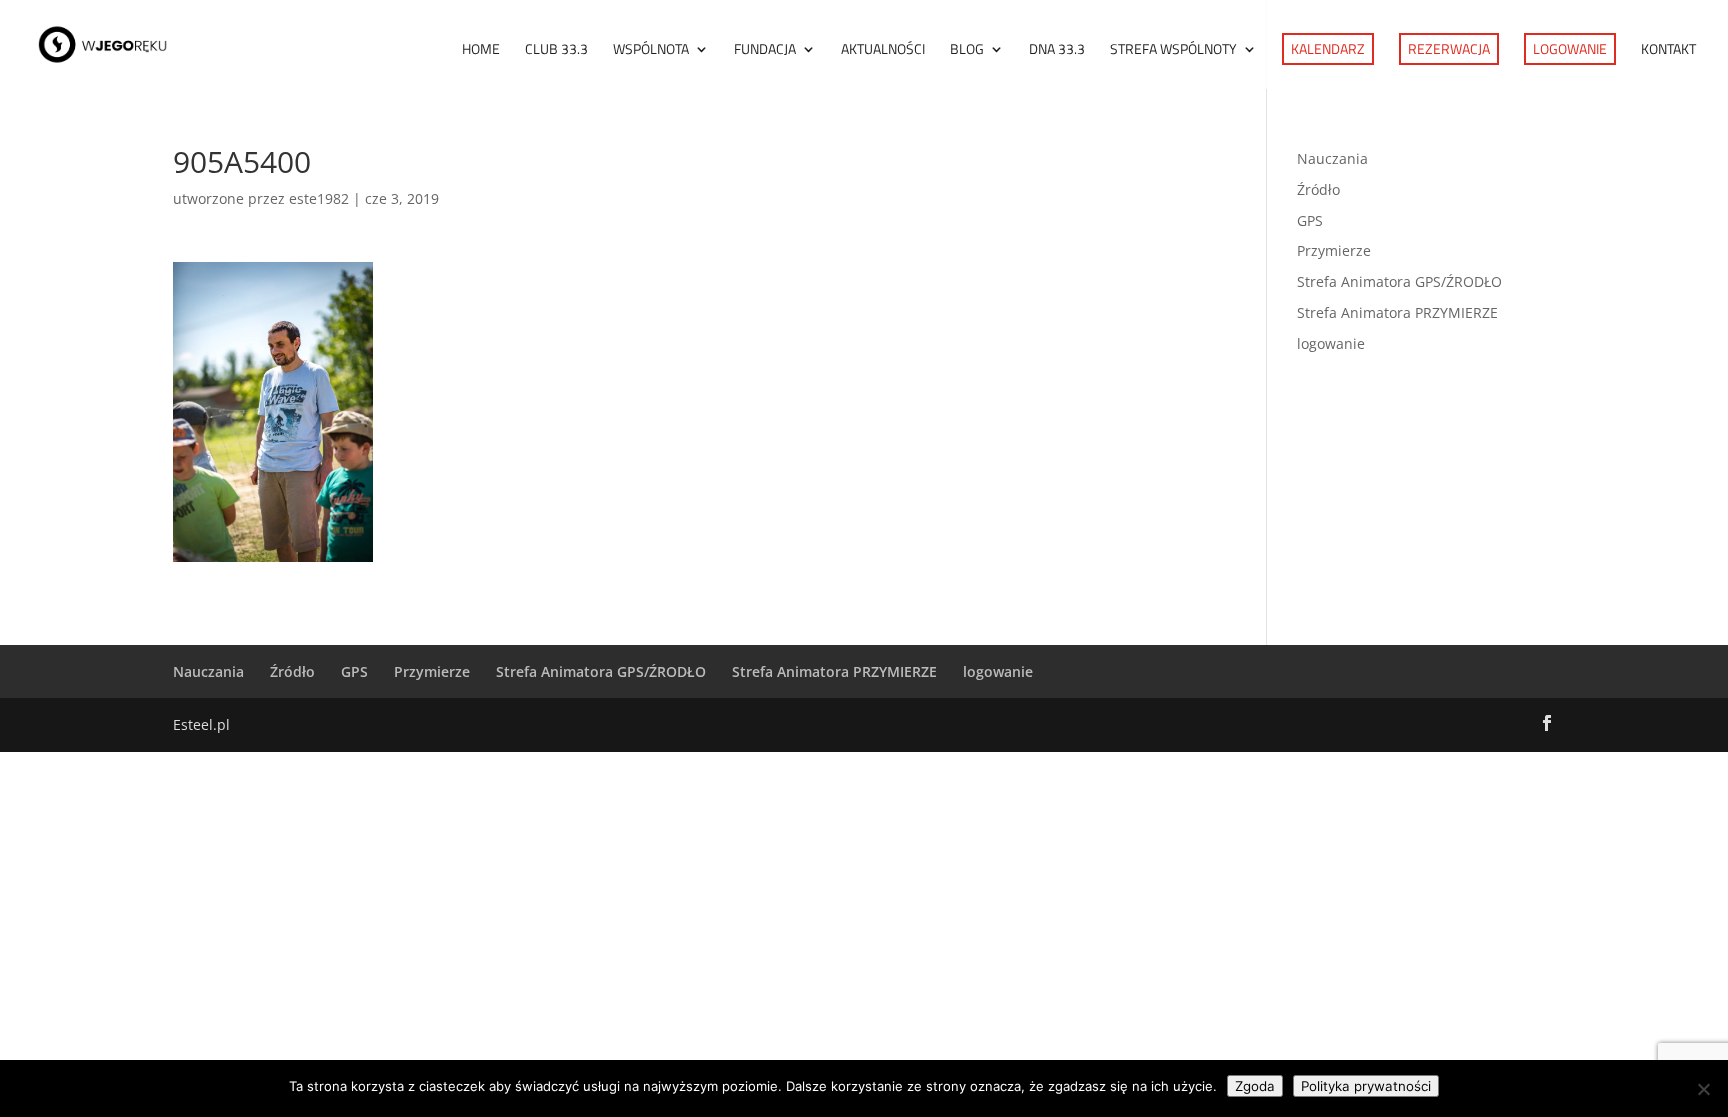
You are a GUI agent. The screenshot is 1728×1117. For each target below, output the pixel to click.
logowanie (1331, 343)
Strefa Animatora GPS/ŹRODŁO (1399, 281)
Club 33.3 (556, 50)
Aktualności (883, 50)
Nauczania (1332, 158)
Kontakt (1668, 50)
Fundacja (765, 50)
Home (481, 50)
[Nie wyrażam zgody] (1703, 1089)
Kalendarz (1328, 48)
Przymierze (1334, 250)
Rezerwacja (1449, 48)
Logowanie (1570, 48)
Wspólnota (651, 50)
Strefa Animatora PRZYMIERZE (1397, 312)
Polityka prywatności (1366, 1086)
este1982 (319, 198)
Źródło (1318, 189)
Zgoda (1255, 1086)
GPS (1310, 220)
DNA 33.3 (1057, 50)
